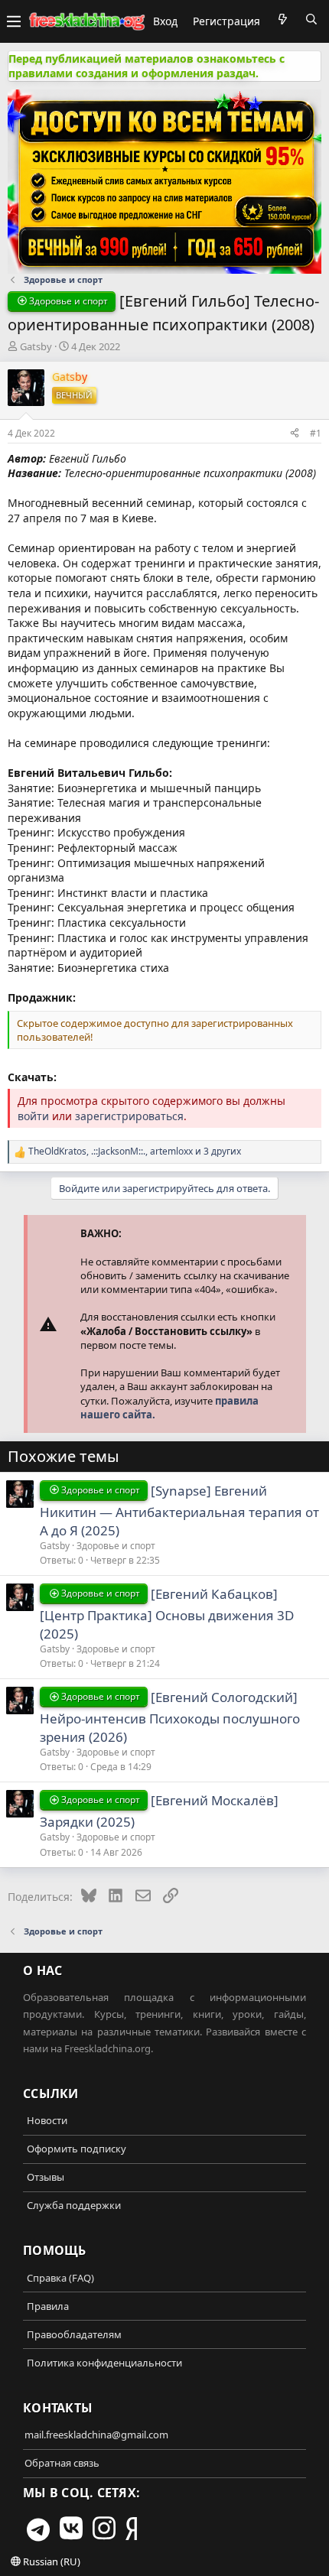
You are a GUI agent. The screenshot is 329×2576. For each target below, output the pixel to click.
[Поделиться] (295, 433)
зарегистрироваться (129, 1116)
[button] (14, 21)
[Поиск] (311, 19)
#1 (316, 433)
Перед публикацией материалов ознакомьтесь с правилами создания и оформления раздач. (147, 66)
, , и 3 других (135, 1152)
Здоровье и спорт (116, 1546)
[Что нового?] (282, 19)
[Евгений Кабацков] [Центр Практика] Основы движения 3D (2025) (167, 1614)
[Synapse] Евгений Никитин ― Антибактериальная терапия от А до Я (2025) (179, 1511)
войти (33, 1116)
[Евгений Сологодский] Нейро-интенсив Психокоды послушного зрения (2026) (170, 1717)
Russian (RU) (50, 2561)
